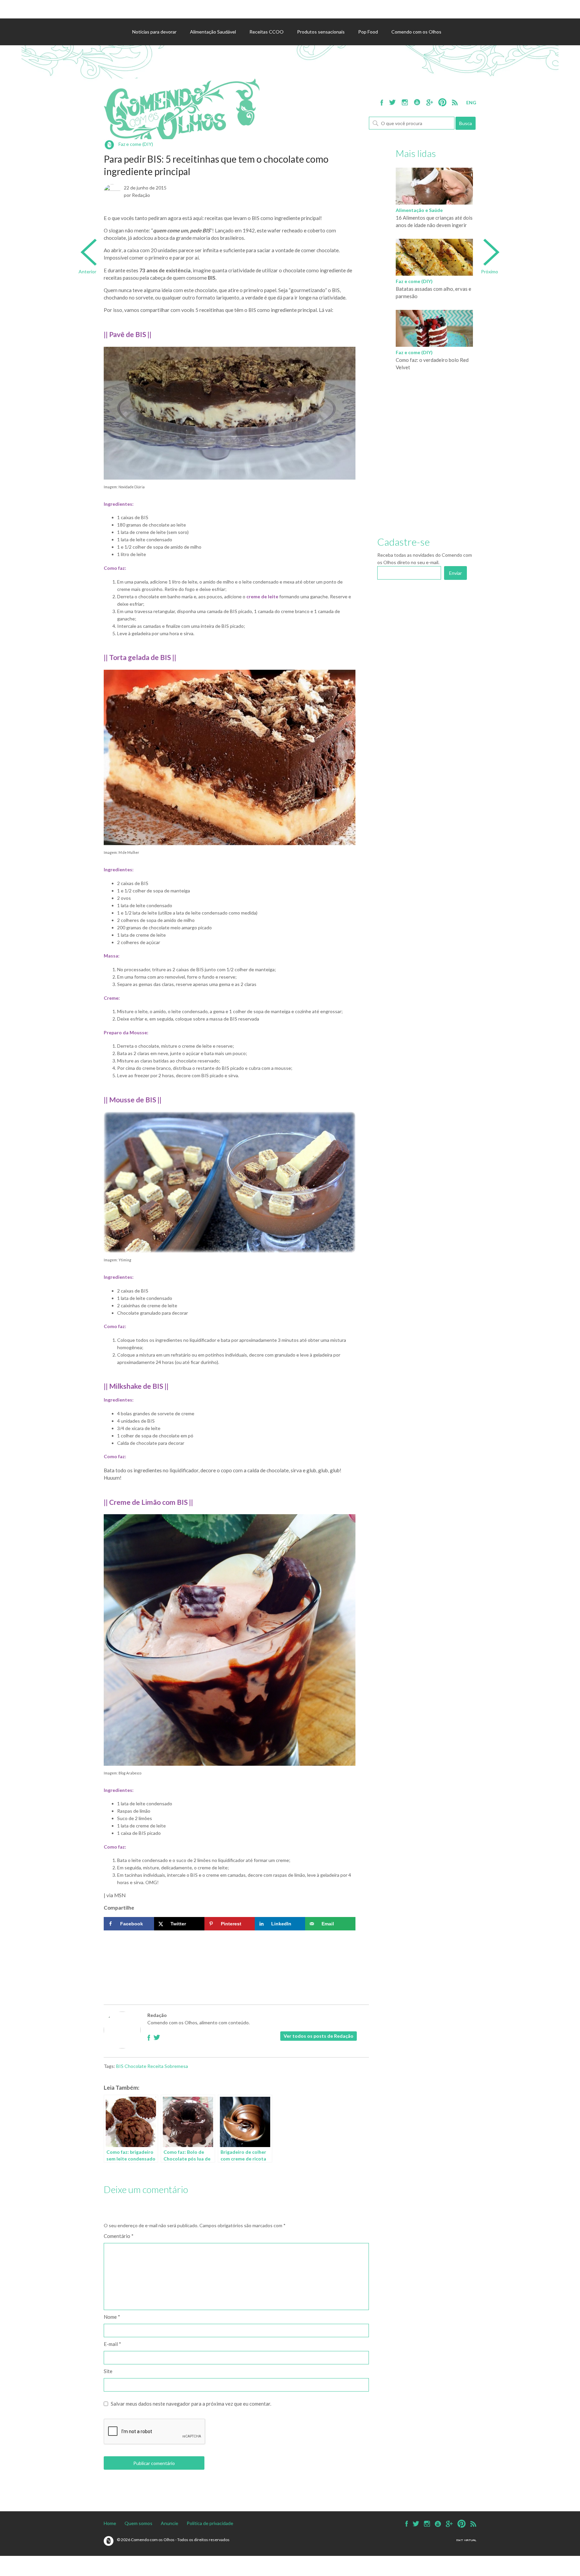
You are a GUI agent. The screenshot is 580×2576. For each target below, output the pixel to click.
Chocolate (135, 2066)
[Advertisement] (230, 1954)
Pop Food (368, 32)
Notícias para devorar (154, 32)
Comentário (119, 2236)
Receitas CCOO (267, 32)
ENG (471, 102)
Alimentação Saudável (213, 32)
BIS (120, 2066)
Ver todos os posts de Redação (319, 2036)
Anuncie (170, 2523)
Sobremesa (176, 2066)
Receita (155, 2066)
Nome (112, 2317)
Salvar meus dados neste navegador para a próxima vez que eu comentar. (191, 2404)
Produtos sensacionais (321, 32)
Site (108, 2371)
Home (110, 2523)
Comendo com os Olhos (416, 32)
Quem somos (138, 2523)
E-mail (112, 2344)
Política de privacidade (210, 2523)
